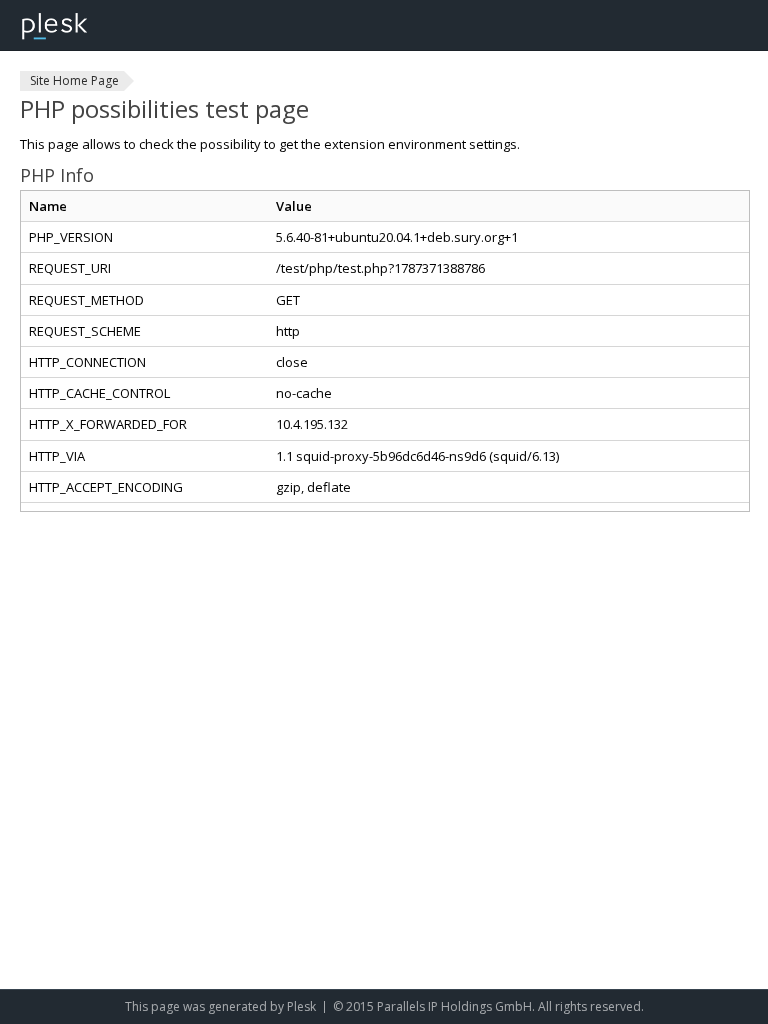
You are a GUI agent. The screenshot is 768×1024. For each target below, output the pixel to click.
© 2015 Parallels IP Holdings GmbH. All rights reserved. (488, 1006)
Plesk (301, 1006)
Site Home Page (74, 80)
